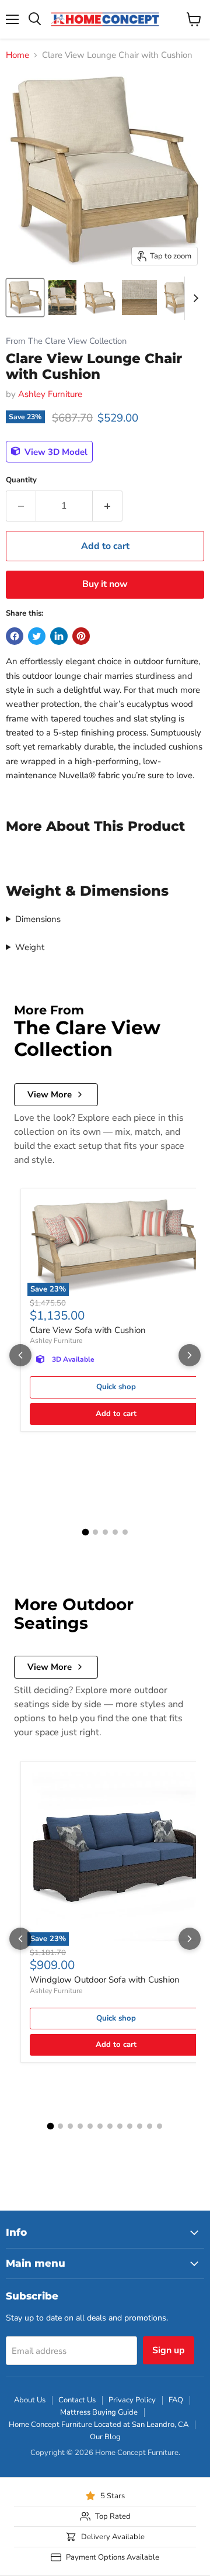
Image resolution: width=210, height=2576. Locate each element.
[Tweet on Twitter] (37, 636)
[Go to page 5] (125, 1532)
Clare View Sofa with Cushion (88, 1330)
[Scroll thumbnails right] (194, 298)
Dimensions (38, 919)
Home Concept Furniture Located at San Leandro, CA (99, 2425)
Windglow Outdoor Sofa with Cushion (105, 1980)
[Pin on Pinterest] (81, 636)
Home (17, 55)
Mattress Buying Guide (99, 2412)
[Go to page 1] (85, 1532)
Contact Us (77, 2400)
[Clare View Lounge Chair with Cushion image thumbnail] (25, 298)
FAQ (176, 2400)
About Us (30, 2400)
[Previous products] (20, 1355)
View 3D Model (55, 451)
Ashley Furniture (50, 394)
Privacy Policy (132, 2400)
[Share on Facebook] (15, 636)
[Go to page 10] (140, 2126)
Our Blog (105, 2437)
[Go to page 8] (120, 2126)
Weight (30, 947)
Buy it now (105, 584)
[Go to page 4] (115, 1532)
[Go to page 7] (110, 2126)
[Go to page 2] (95, 1532)
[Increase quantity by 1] (108, 506)
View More (50, 1094)
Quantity (21, 480)
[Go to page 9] (130, 2126)
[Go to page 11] (150, 2126)
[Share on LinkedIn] (59, 636)
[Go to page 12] (160, 2126)
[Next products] (190, 1355)
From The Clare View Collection (66, 341)
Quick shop (116, 1387)
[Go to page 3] (105, 1532)
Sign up (169, 2350)
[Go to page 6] (100, 2126)
